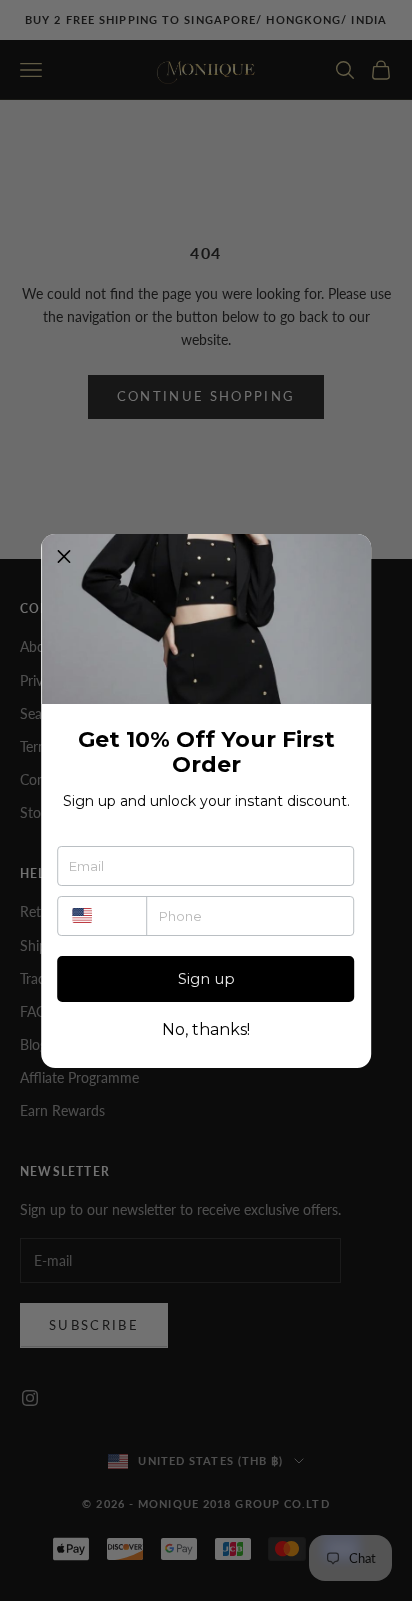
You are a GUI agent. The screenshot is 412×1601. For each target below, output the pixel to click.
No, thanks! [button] (206, 1030)
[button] (64, 557)
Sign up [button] (206, 978)
